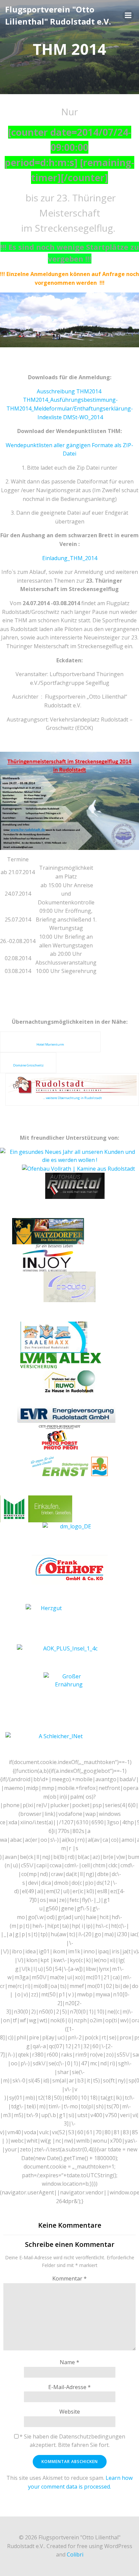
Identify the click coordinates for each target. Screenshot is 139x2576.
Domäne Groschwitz (28, 1065)
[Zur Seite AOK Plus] (67, 1657)
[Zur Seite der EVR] (66, 1410)
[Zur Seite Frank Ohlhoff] (70, 1569)
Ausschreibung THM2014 (69, 391)
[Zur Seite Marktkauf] (69, 1509)
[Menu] (128, 15)
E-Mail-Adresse (69, 2387)
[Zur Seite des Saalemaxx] (54, 1337)
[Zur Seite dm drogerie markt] (73, 1538)
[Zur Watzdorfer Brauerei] (48, 1231)
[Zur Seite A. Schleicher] (58, 1745)
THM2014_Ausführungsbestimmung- (70, 400)
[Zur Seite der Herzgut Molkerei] (49, 1624)
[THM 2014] (69, 320)
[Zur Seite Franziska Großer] (69, 1692)
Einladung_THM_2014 (70, 558)
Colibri (75, 2554)
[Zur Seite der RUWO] (69, 1380)
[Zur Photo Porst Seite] (60, 1439)
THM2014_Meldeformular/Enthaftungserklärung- (70, 408)
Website (70, 2412)
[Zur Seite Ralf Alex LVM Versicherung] (61, 1360)
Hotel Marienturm (50, 1044)
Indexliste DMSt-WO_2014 (70, 417)
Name (69, 2362)
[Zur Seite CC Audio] (70, 1286)
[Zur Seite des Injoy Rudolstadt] (48, 1257)
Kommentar (69, 2278)
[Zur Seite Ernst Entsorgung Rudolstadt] (69, 1466)
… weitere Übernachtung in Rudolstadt (72, 1098)
